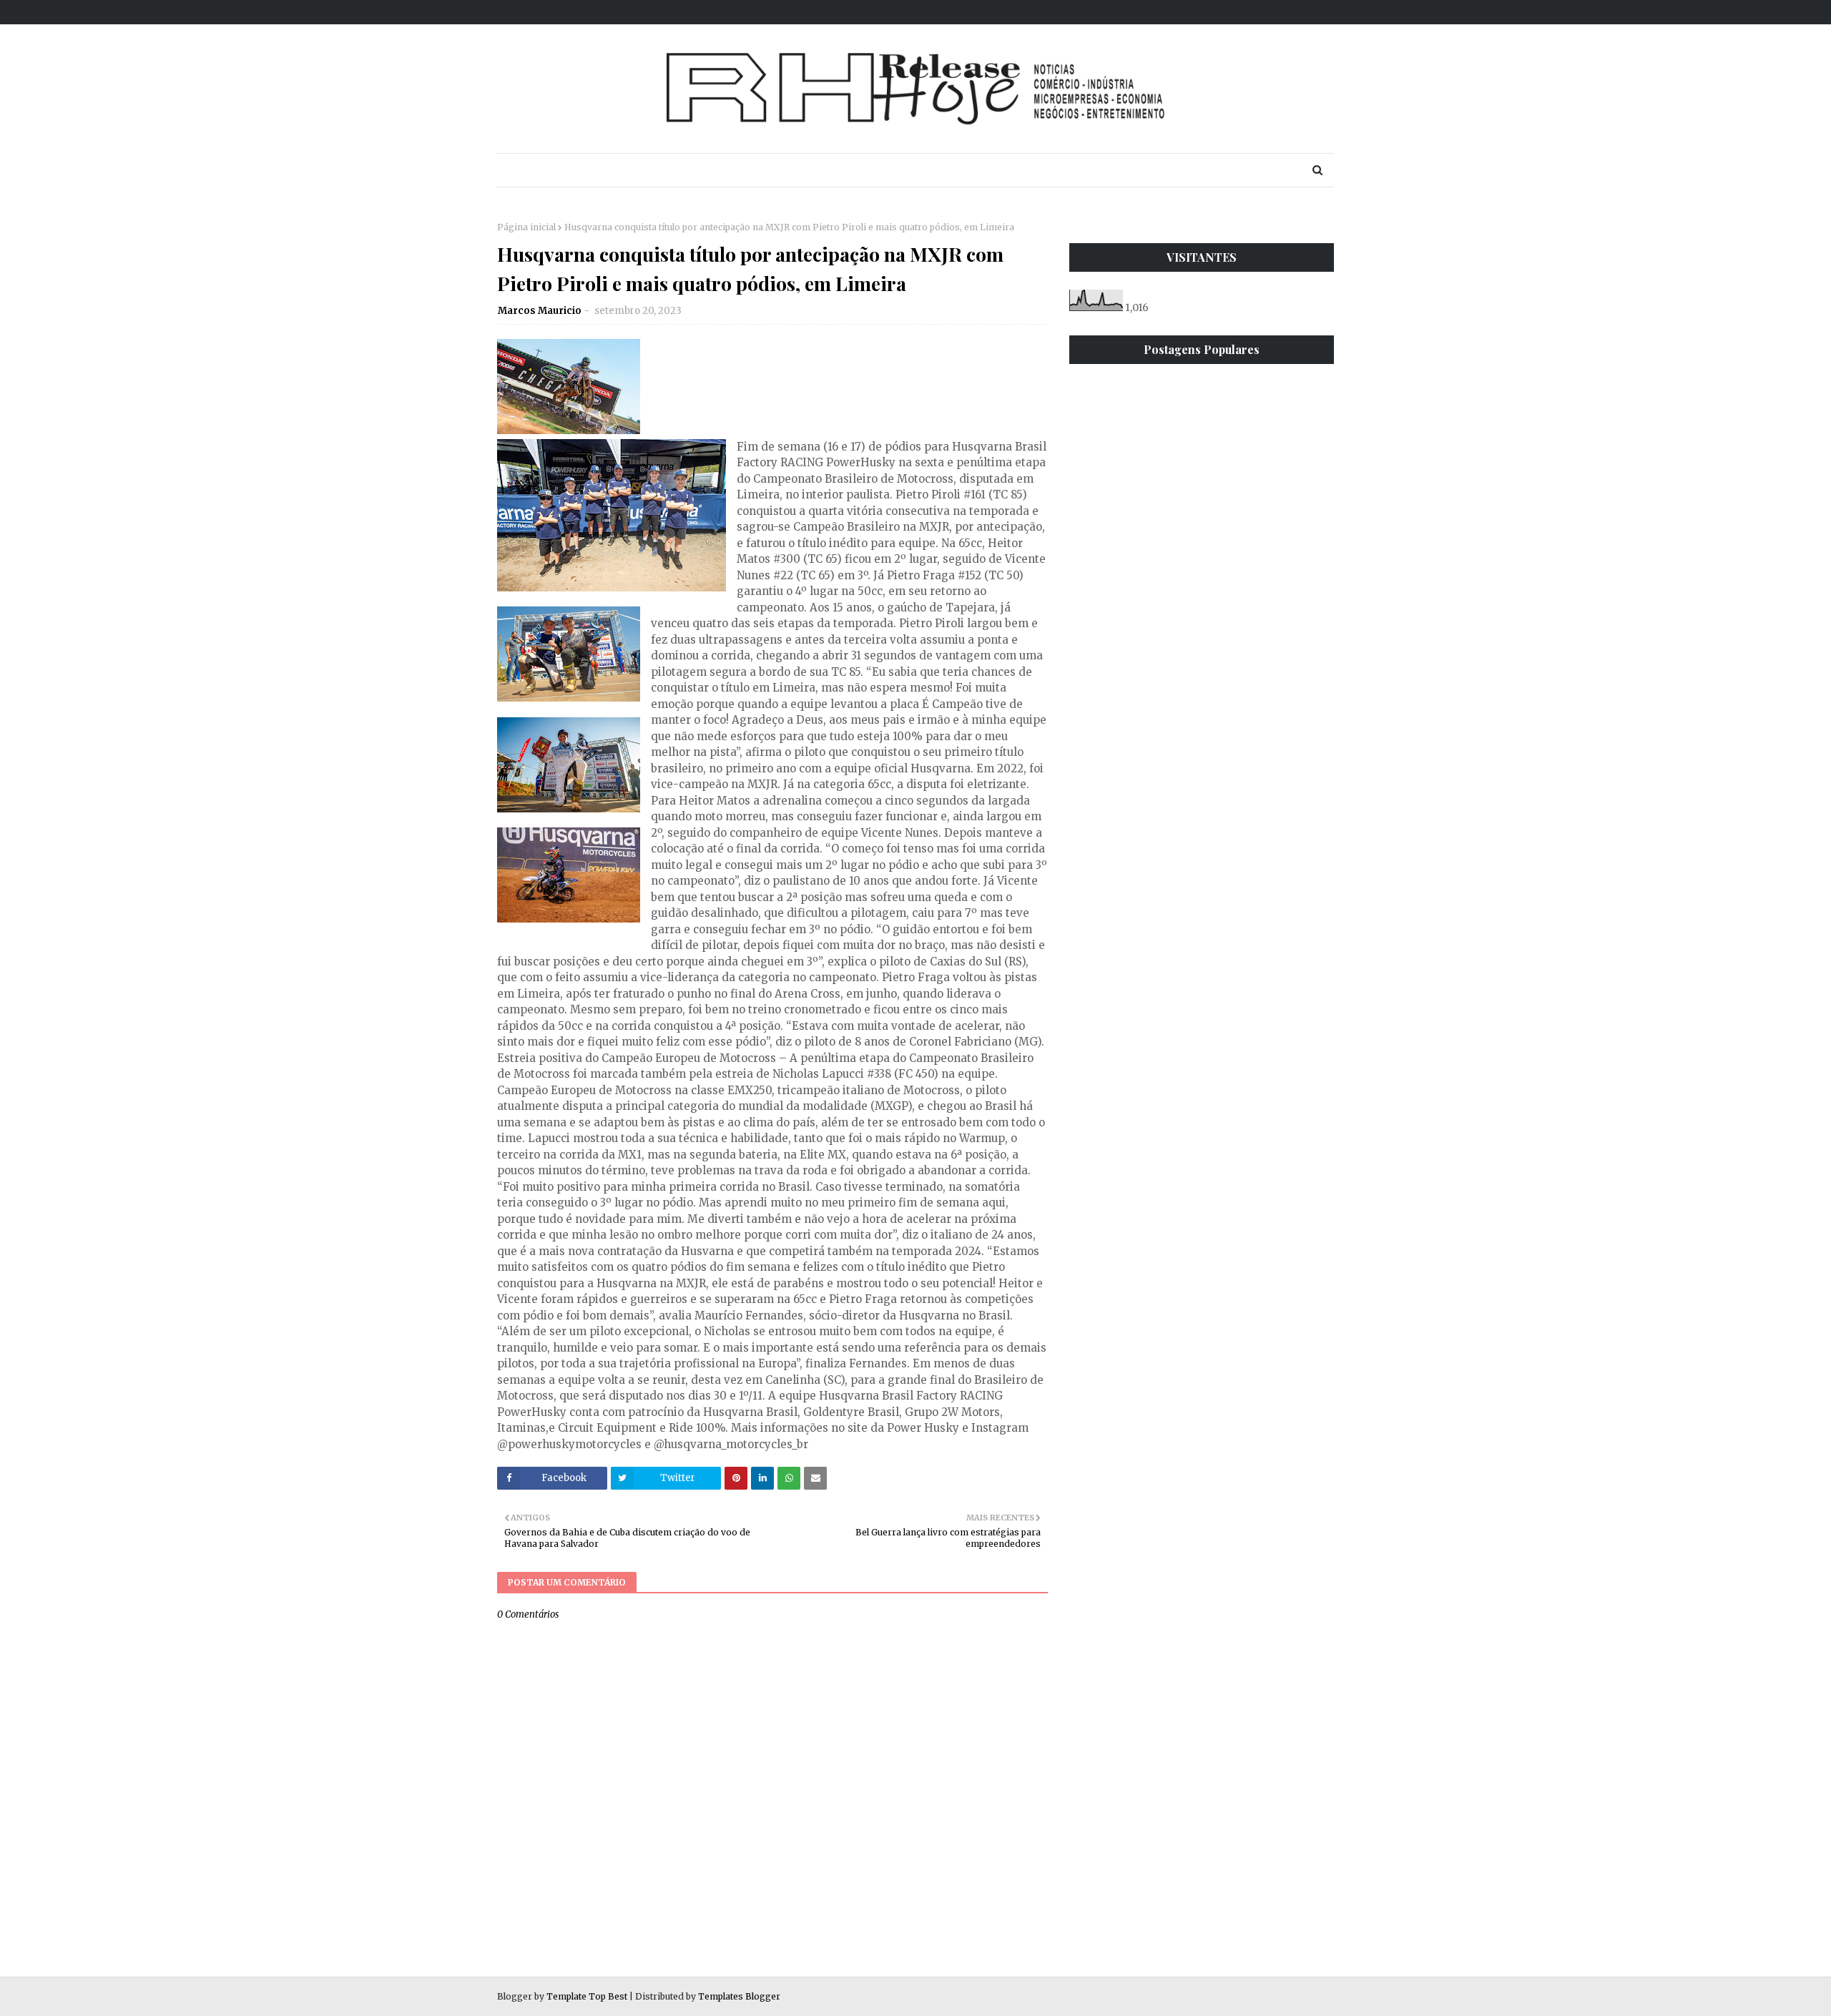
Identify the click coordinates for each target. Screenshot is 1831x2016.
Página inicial (526, 227)
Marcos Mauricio (540, 311)
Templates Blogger (739, 1996)
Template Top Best (587, 1996)
